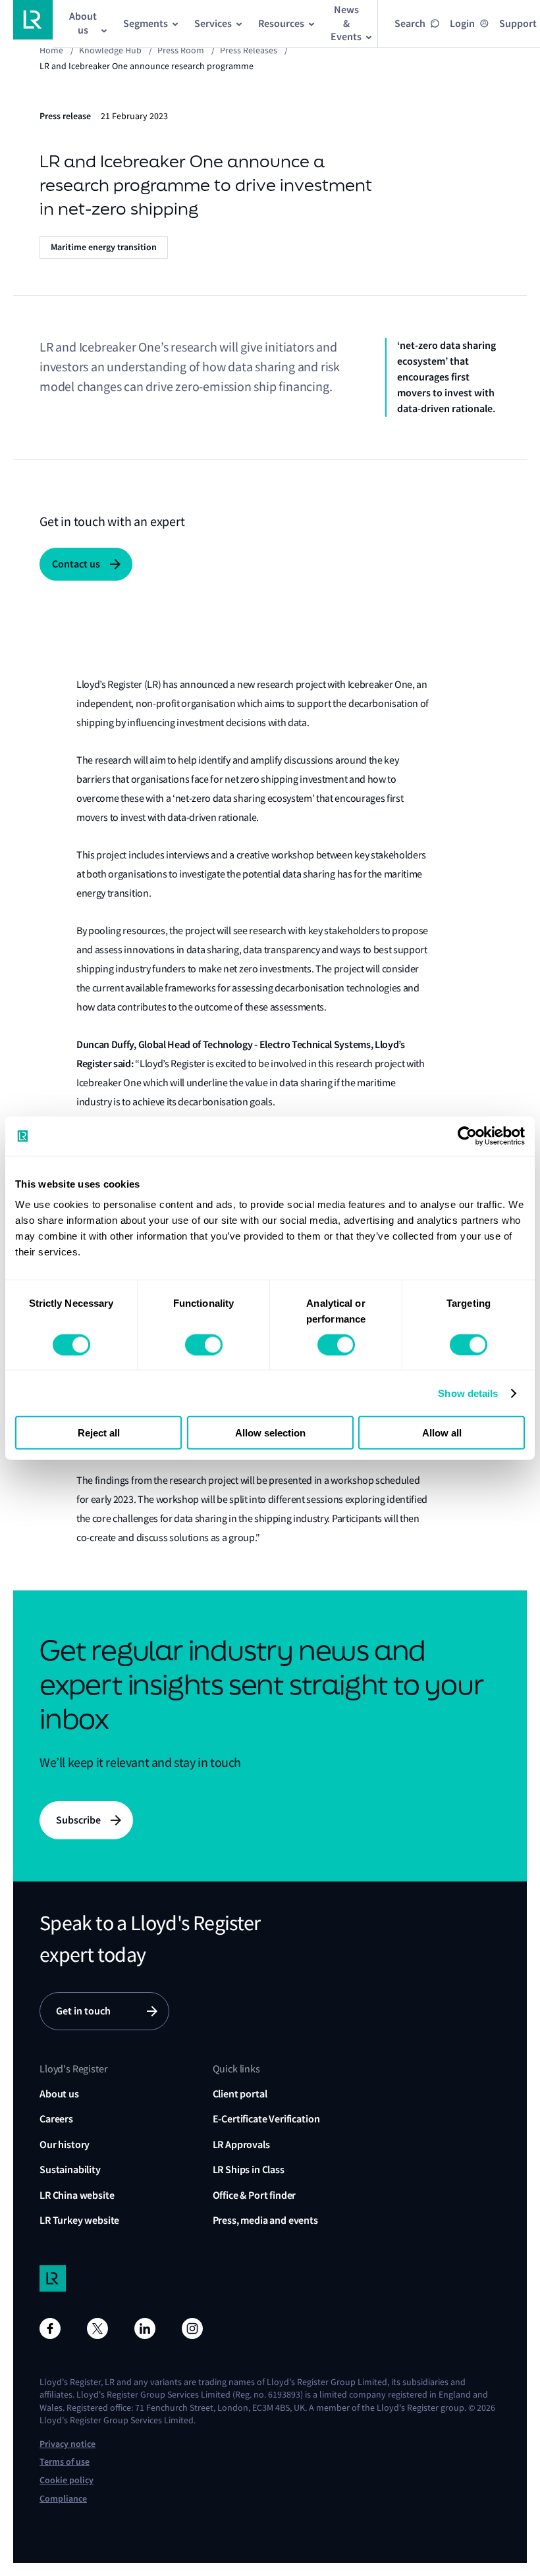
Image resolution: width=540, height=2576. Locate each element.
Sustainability (70, 2169)
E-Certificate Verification (266, 2119)
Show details (468, 1393)
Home (51, 50)
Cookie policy (67, 2480)
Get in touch (83, 2011)
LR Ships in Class (249, 2169)
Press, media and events (265, 2220)
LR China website (77, 2195)
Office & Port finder (255, 2195)
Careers (56, 2119)
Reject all (99, 1433)
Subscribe (78, 1820)
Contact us (76, 564)
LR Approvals (241, 2144)
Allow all (442, 1433)
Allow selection (270, 1433)
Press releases (249, 50)
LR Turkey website (79, 2220)
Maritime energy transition (104, 247)
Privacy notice (67, 2444)
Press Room (181, 50)
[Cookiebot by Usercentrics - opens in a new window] (467, 1136)
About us (59, 2094)
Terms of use (65, 2462)
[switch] (204, 1344)
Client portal (240, 2094)
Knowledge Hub (110, 50)
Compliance (63, 2499)
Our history (65, 2144)
